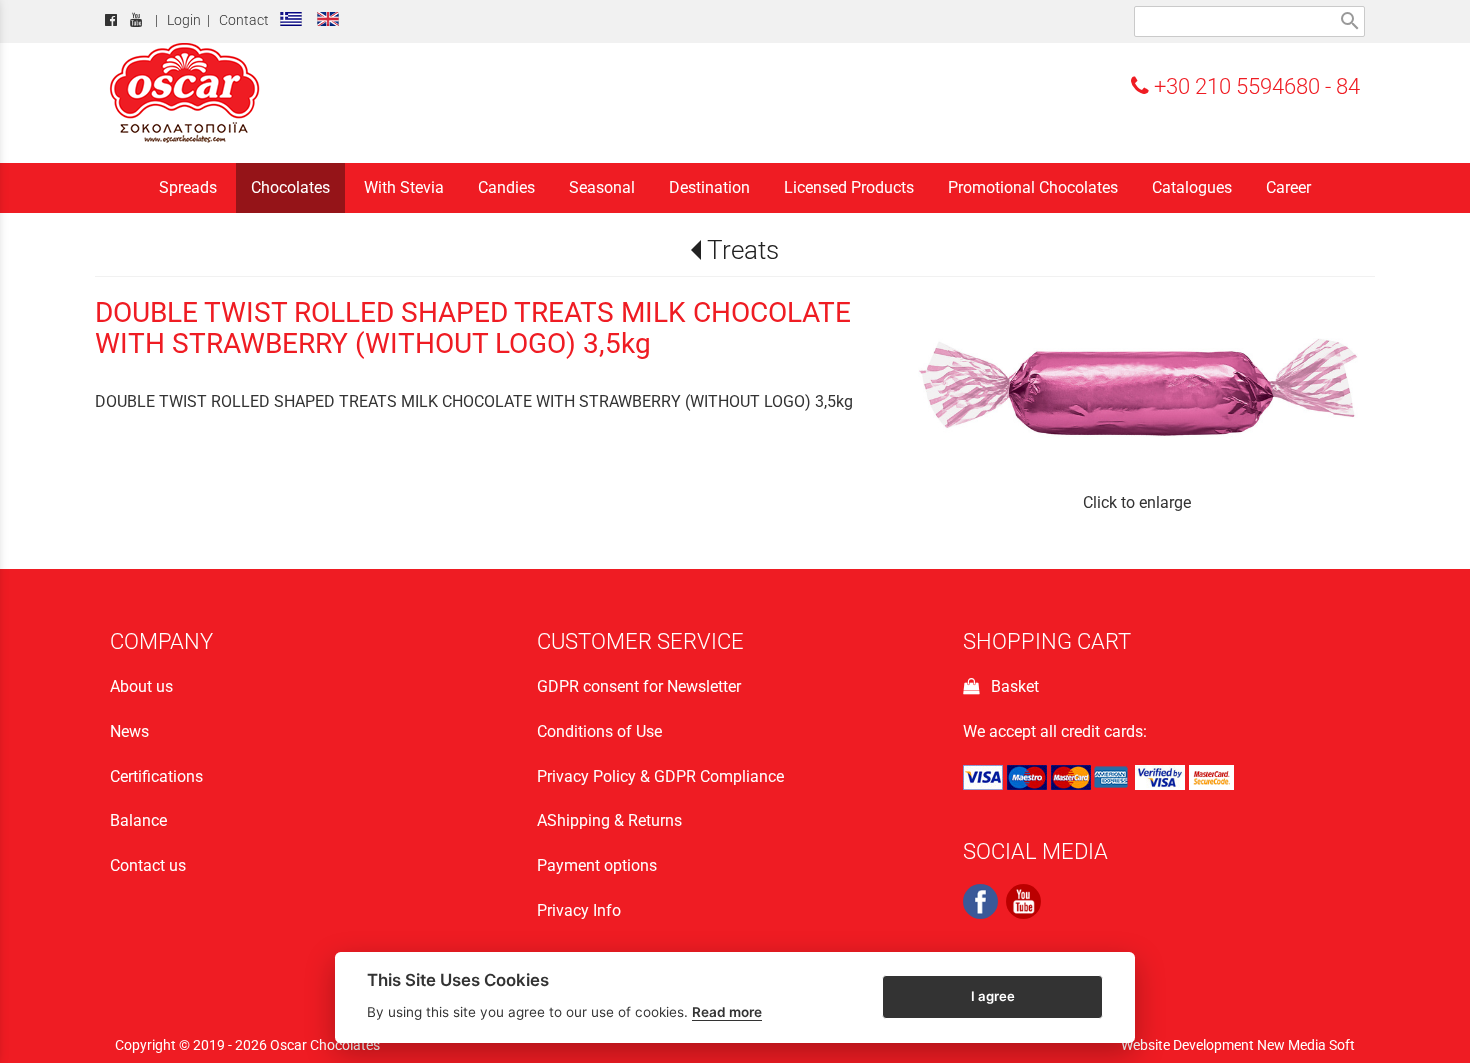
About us (141, 686)
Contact (244, 20)
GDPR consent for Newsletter (639, 686)
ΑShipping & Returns (609, 820)
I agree (993, 996)
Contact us (148, 865)
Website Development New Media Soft (1238, 1045)
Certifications (156, 776)
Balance (138, 820)
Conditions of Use (599, 731)
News (129, 731)
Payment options (597, 865)
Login (184, 20)
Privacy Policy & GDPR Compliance (660, 776)
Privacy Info (579, 910)
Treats (742, 250)
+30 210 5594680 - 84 (1254, 86)
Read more (727, 1012)
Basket (1011, 686)
